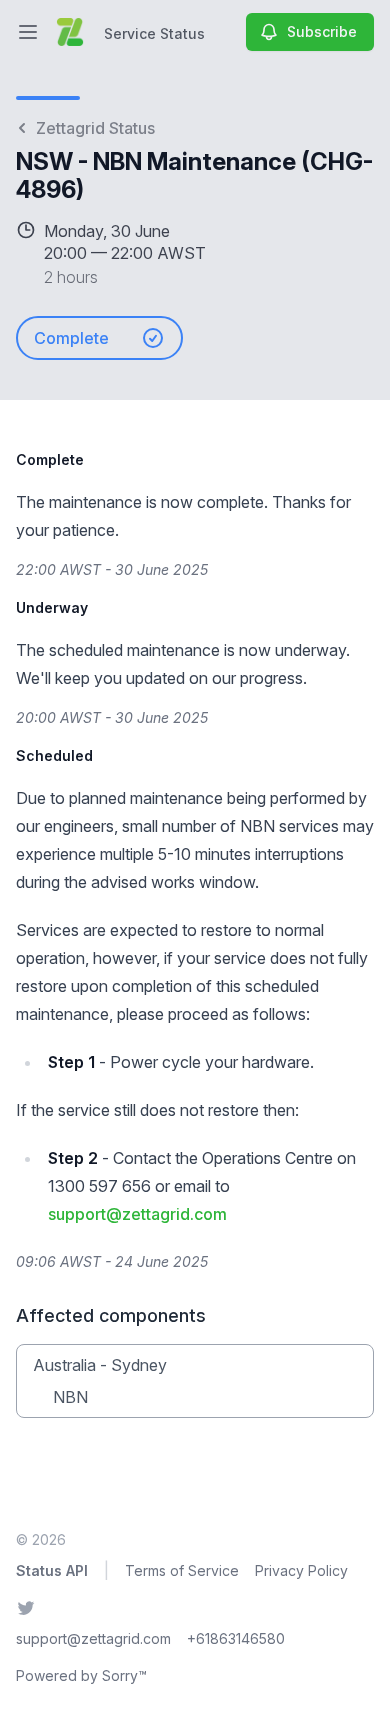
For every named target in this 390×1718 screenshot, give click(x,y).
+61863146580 (236, 1638)
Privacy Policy (301, 1570)
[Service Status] (70, 32)
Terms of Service (182, 1570)
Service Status (154, 33)
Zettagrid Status (95, 128)
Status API (52, 1570)
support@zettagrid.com (137, 1214)
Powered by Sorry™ (81, 1675)
